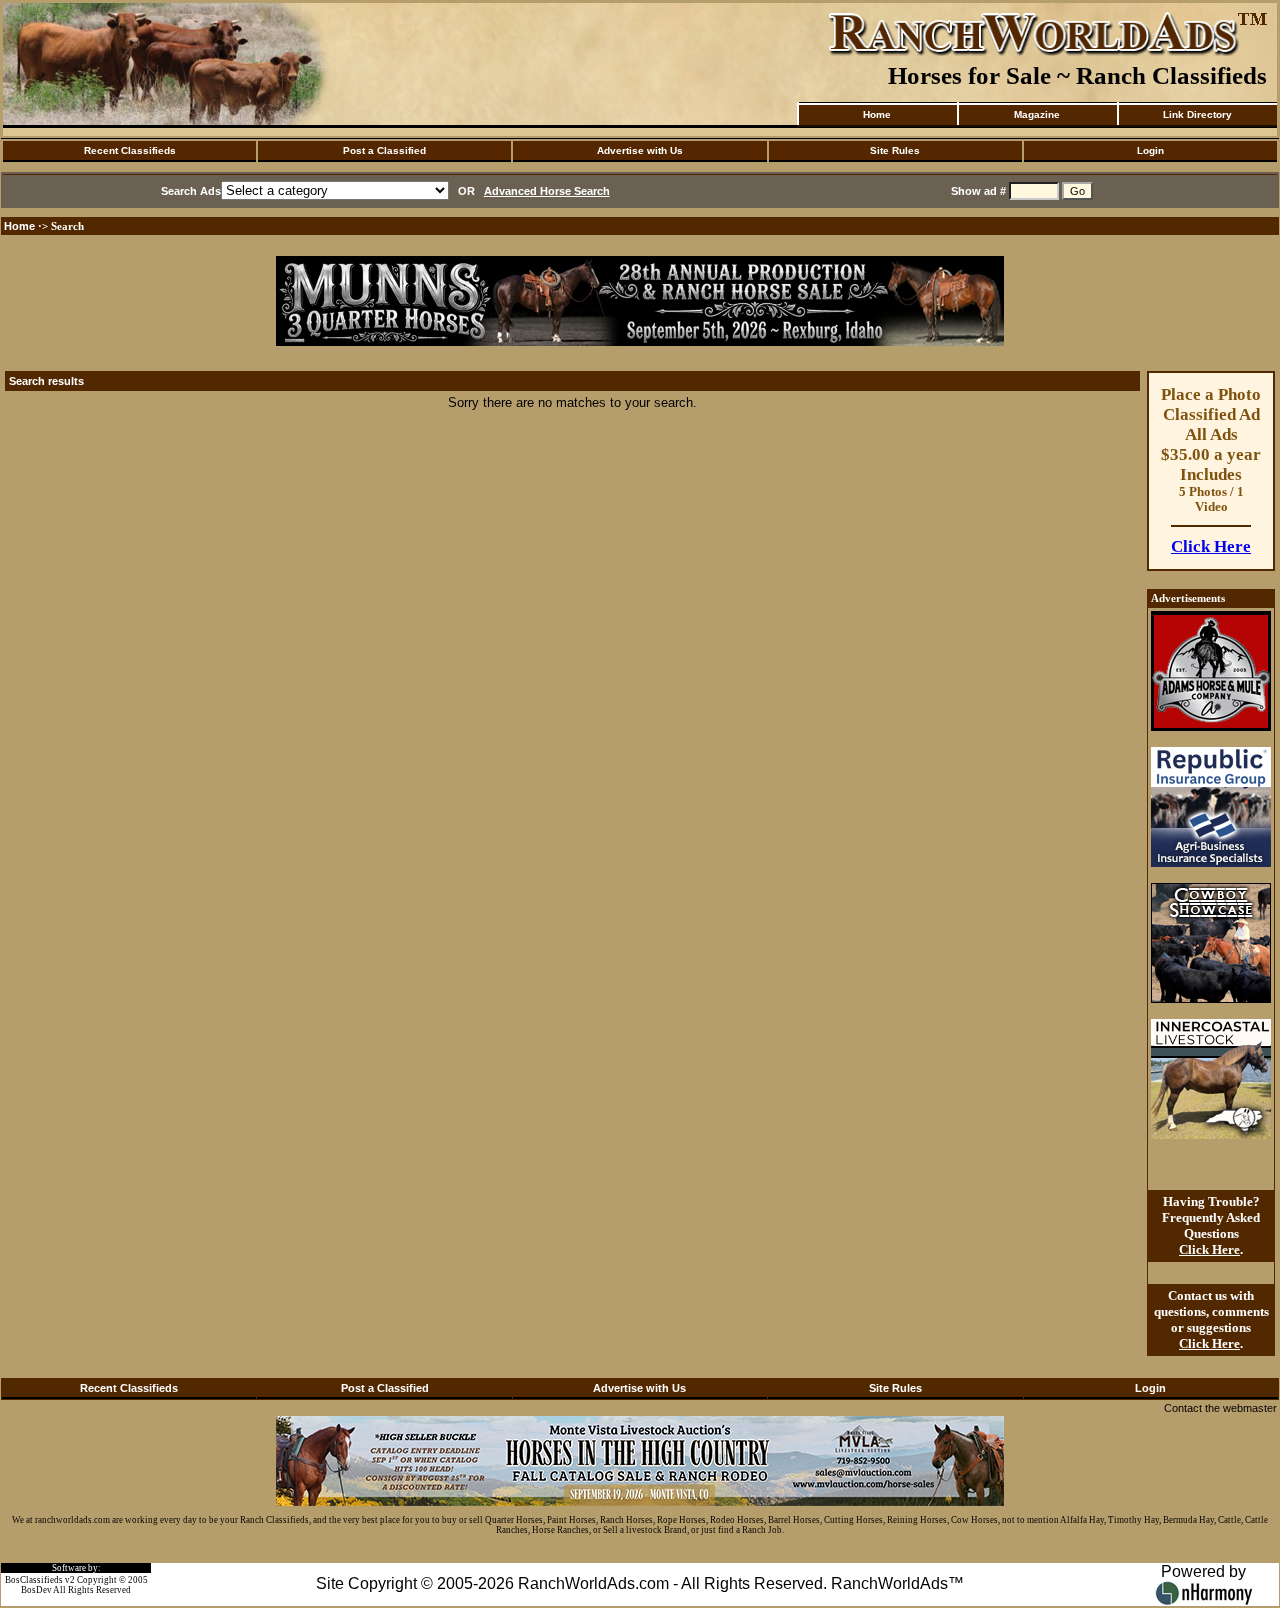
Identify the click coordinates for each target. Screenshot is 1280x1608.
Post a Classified (384, 150)
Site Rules (895, 150)
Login (1150, 150)
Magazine (1037, 114)
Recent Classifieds (130, 150)
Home (877, 114)
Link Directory (1197, 114)
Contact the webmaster (1220, 1408)
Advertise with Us (640, 150)
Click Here (1211, 546)
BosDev (36, 1590)
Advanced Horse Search (547, 191)
